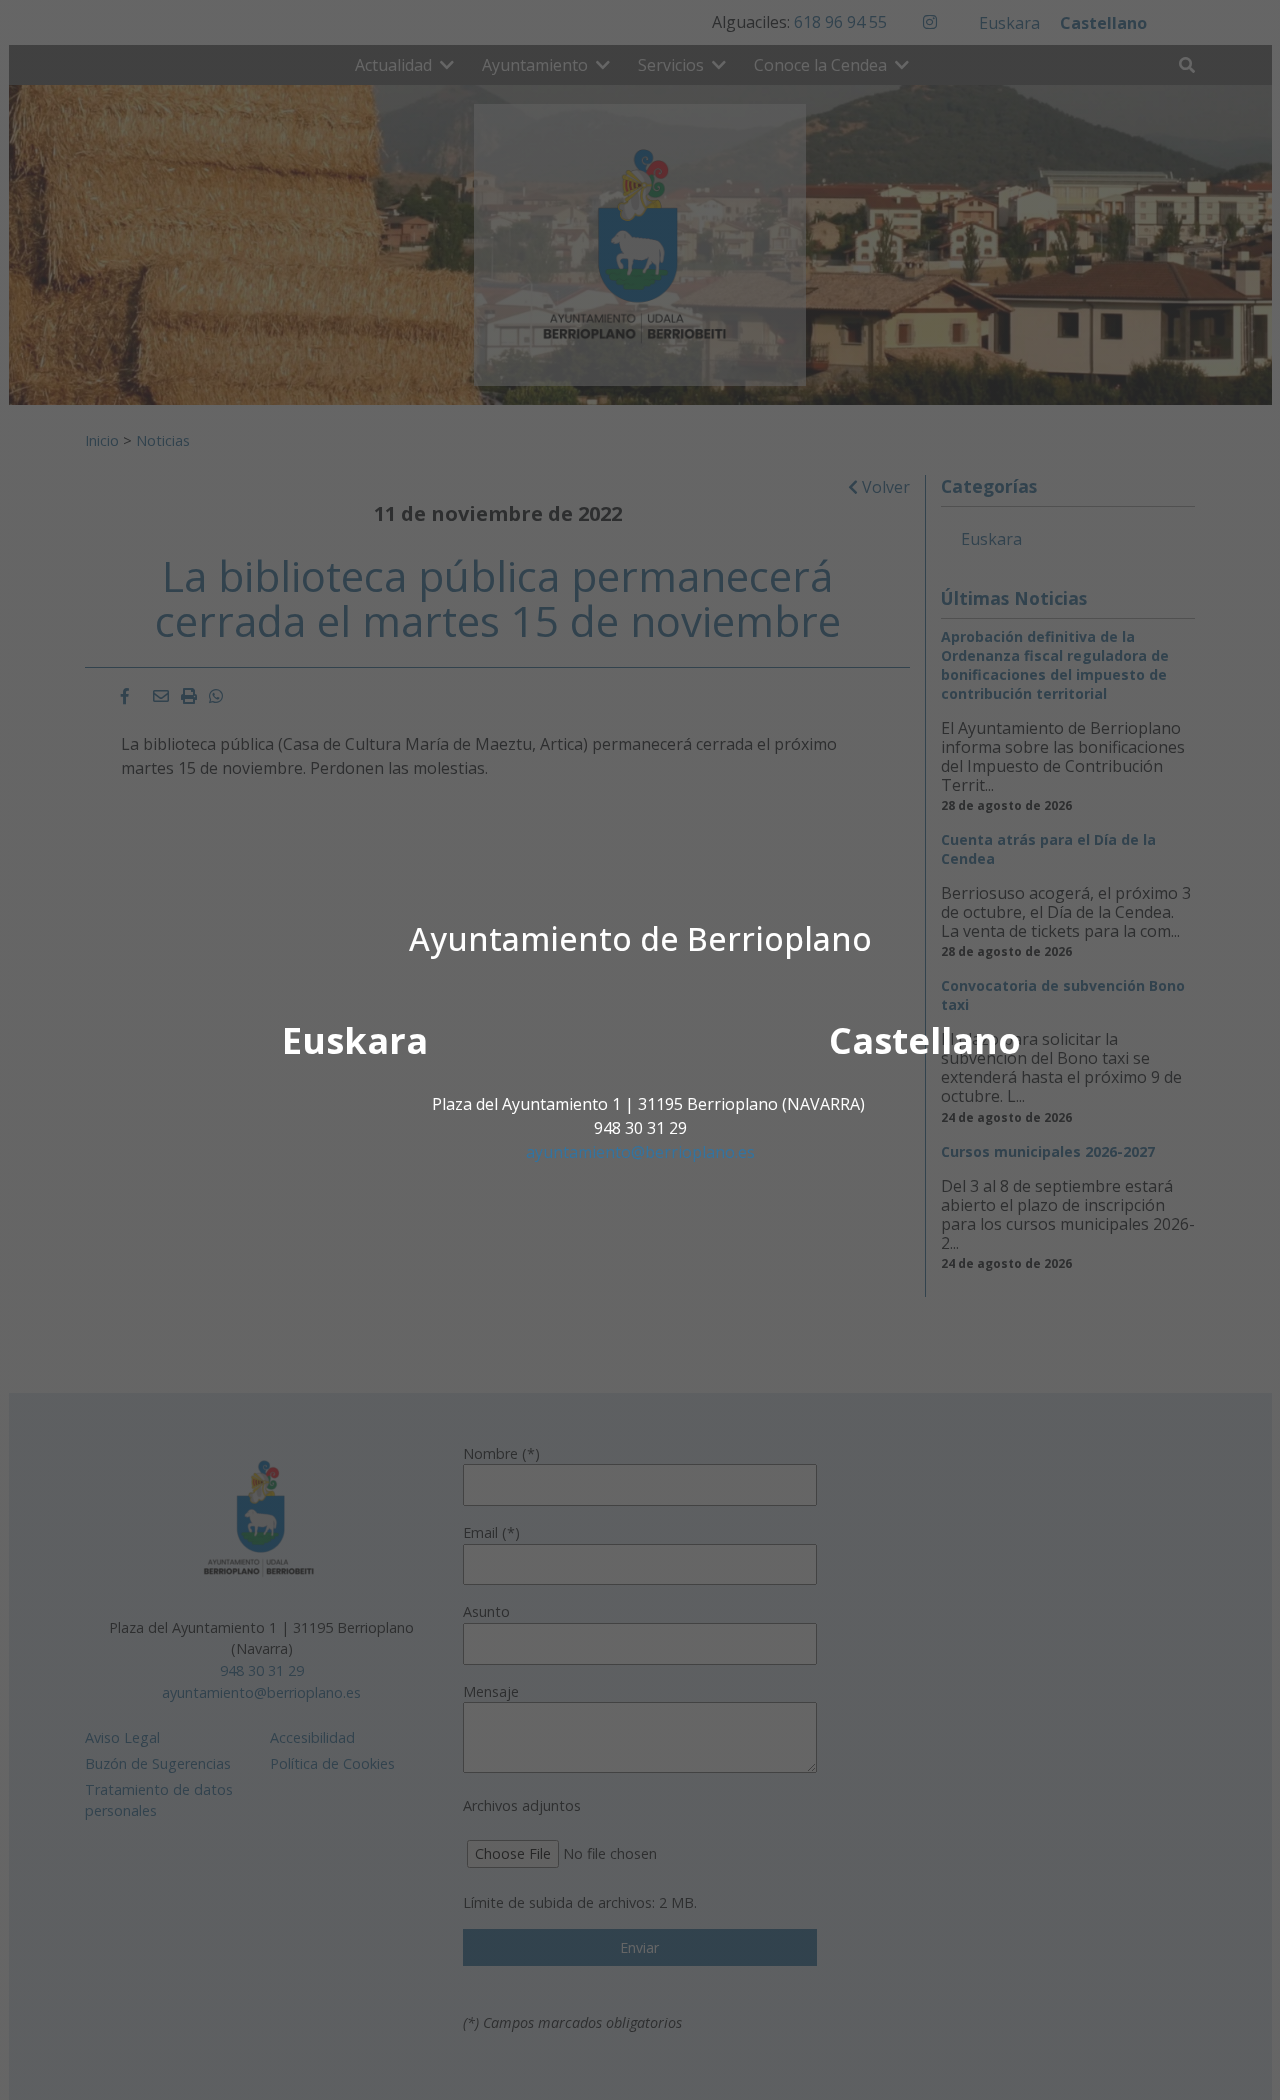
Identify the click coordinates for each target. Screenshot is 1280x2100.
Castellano (925, 1040)
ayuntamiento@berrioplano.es (640, 1152)
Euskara (355, 1040)
